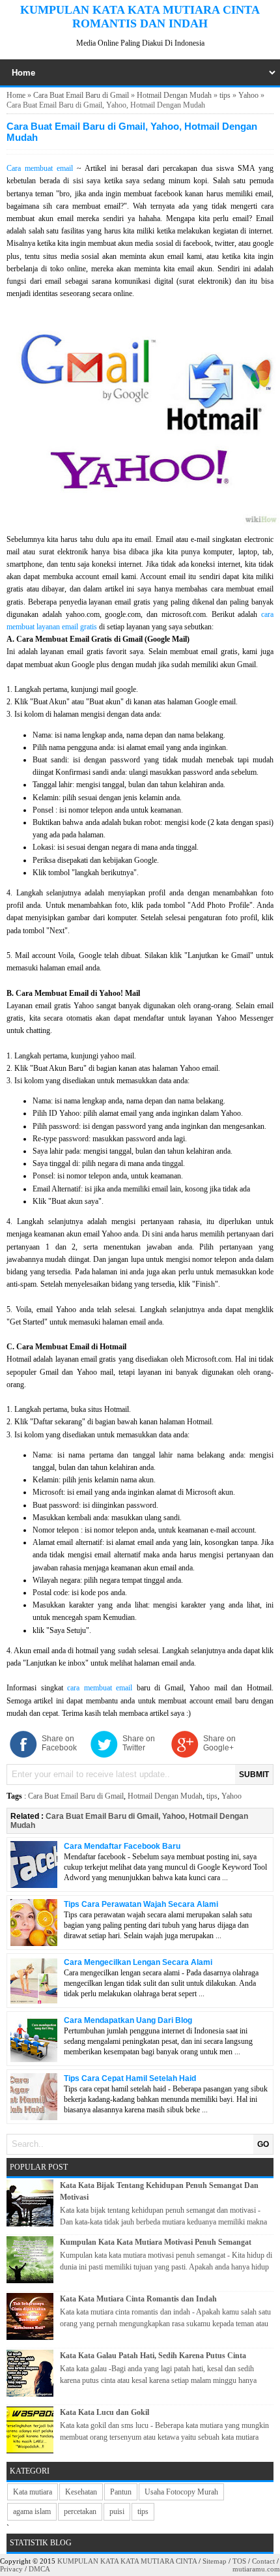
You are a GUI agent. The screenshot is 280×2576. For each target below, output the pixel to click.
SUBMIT (254, 1775)
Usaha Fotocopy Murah (181, 2492)
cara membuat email (100, 1688)
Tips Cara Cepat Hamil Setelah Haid (130, 2078)
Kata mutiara (33, 2492)
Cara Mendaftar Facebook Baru (122, 1846)
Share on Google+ (219, 1743)
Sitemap (215, 2561)
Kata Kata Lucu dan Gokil (105, 2412)
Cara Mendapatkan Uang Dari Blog (128, 2020)
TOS (239, 2561)
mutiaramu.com (256, 2569)
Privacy (11, 2569)
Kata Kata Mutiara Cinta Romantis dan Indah (138, 2299)
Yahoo (248, 95)
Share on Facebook (59, 1743)
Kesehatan (81, 2492)
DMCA (39, 2569)
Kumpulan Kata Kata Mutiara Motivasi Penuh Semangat (156, 2242)
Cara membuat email (40, 168)
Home (16, 95)
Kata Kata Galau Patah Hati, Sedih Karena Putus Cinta (153, 2356)
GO (263, 2144)
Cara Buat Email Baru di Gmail (81, 95)
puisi (117, 2511)
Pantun (121, 2492)
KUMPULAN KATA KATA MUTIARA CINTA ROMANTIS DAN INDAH (140, 17)
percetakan (80, 2511)
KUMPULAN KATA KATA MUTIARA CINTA (127, 2561)
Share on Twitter (139, 1743)
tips (225, 95)
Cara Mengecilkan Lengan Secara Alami (138, 1962)
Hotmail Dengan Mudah (174, 95)
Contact (263, 2561)
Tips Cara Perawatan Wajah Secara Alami (141, 1904)
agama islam (32, 2511)
